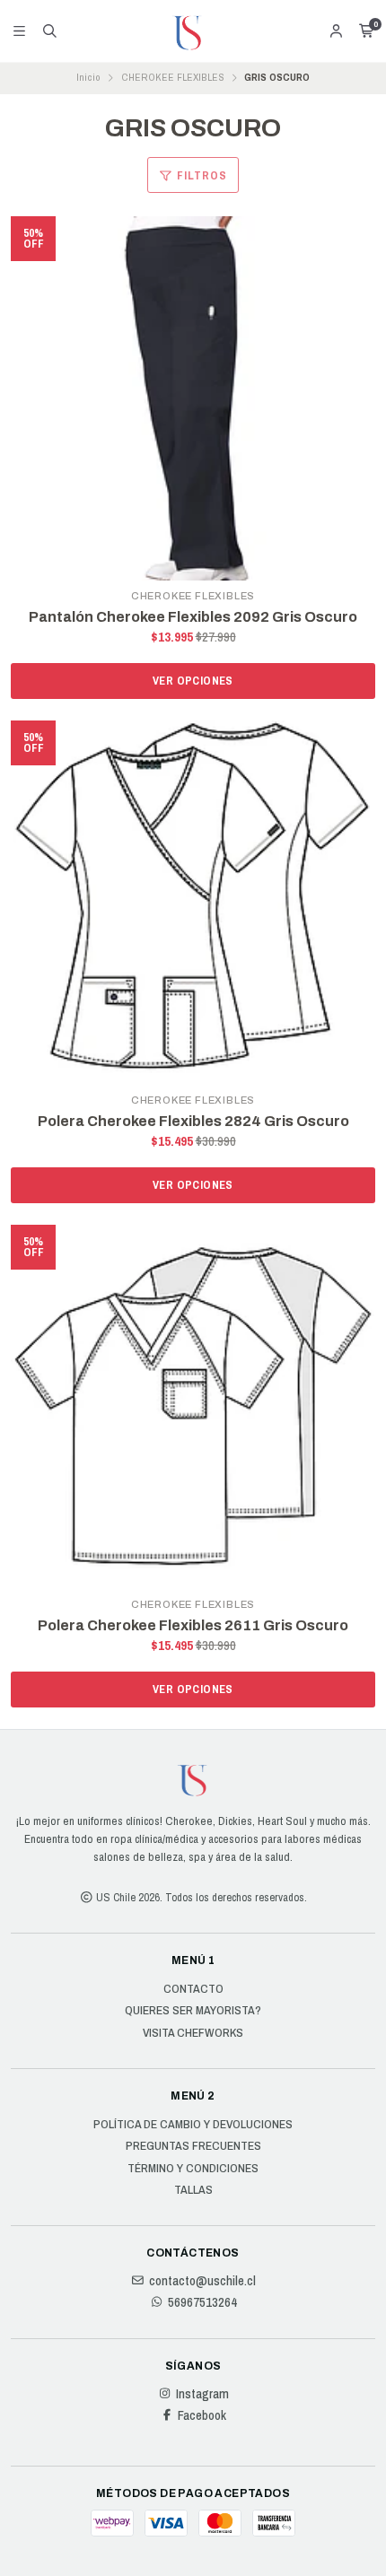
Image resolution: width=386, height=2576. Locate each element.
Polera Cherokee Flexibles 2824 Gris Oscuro (193, 1121)
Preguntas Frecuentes (193, 2146)
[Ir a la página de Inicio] (193, 31)
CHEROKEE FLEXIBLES (173, 77)
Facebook (202, 2415)
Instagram (202, 2394)
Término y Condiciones (193, 2169)
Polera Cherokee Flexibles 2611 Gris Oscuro (193, 1625)
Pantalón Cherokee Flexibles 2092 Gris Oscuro (193, 617)
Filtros (200, 175)
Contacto (193, 1989)
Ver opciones (193, 681)
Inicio (88, 77)
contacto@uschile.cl (202, 2281)
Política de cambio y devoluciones (193, 2125)
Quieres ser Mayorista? (193, 2011)
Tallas (193, 2190)
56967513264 (202, 2302)
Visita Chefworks (193, 2033)
